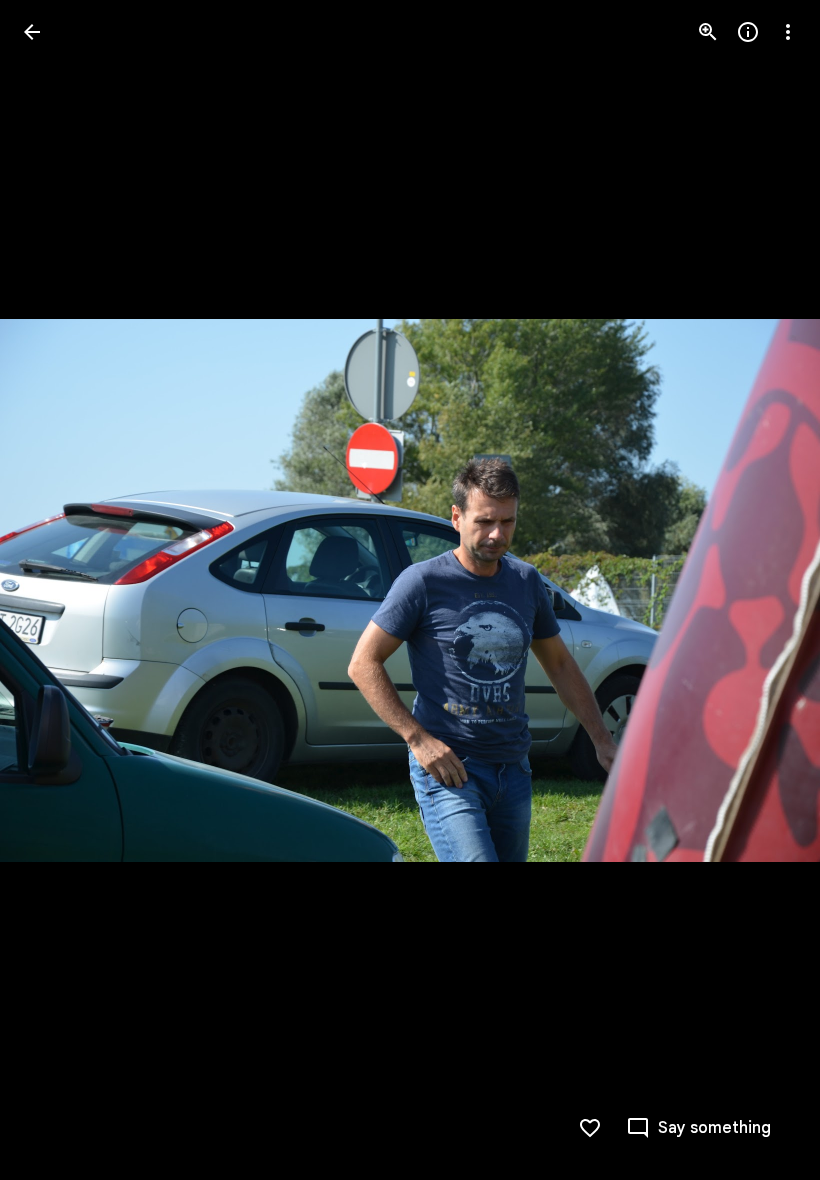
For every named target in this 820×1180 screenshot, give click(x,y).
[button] (56, 590)
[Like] (590, 1128)
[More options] (788, 32)
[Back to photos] (32, 32)
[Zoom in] (708, 32)
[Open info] (748, 32)
